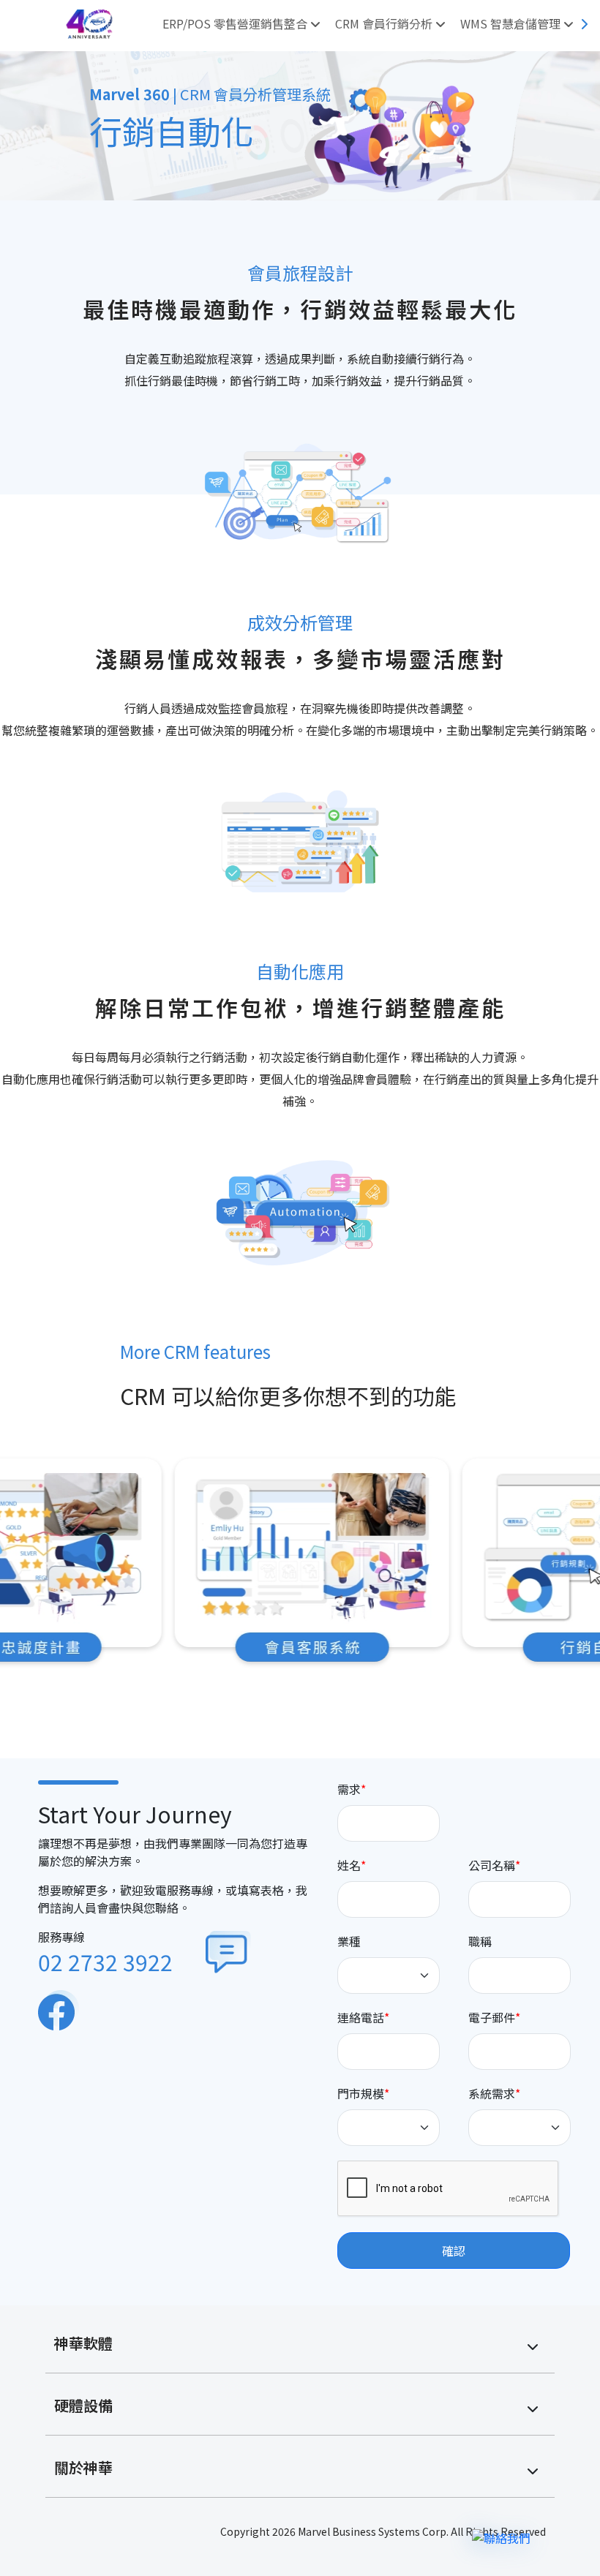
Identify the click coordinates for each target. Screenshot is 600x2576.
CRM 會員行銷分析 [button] (385, 23)
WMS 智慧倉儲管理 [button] (512, 23)
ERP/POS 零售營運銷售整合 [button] (236, 23)
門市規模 (361, 2093)
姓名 (349, 1865)
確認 (454, 2251)
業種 (349, 1941)
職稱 (480, 1941)
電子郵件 (492, 2017)
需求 (349, 1789)
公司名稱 (492, 1865)
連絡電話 (361, 2017)
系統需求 (492, 2093)
